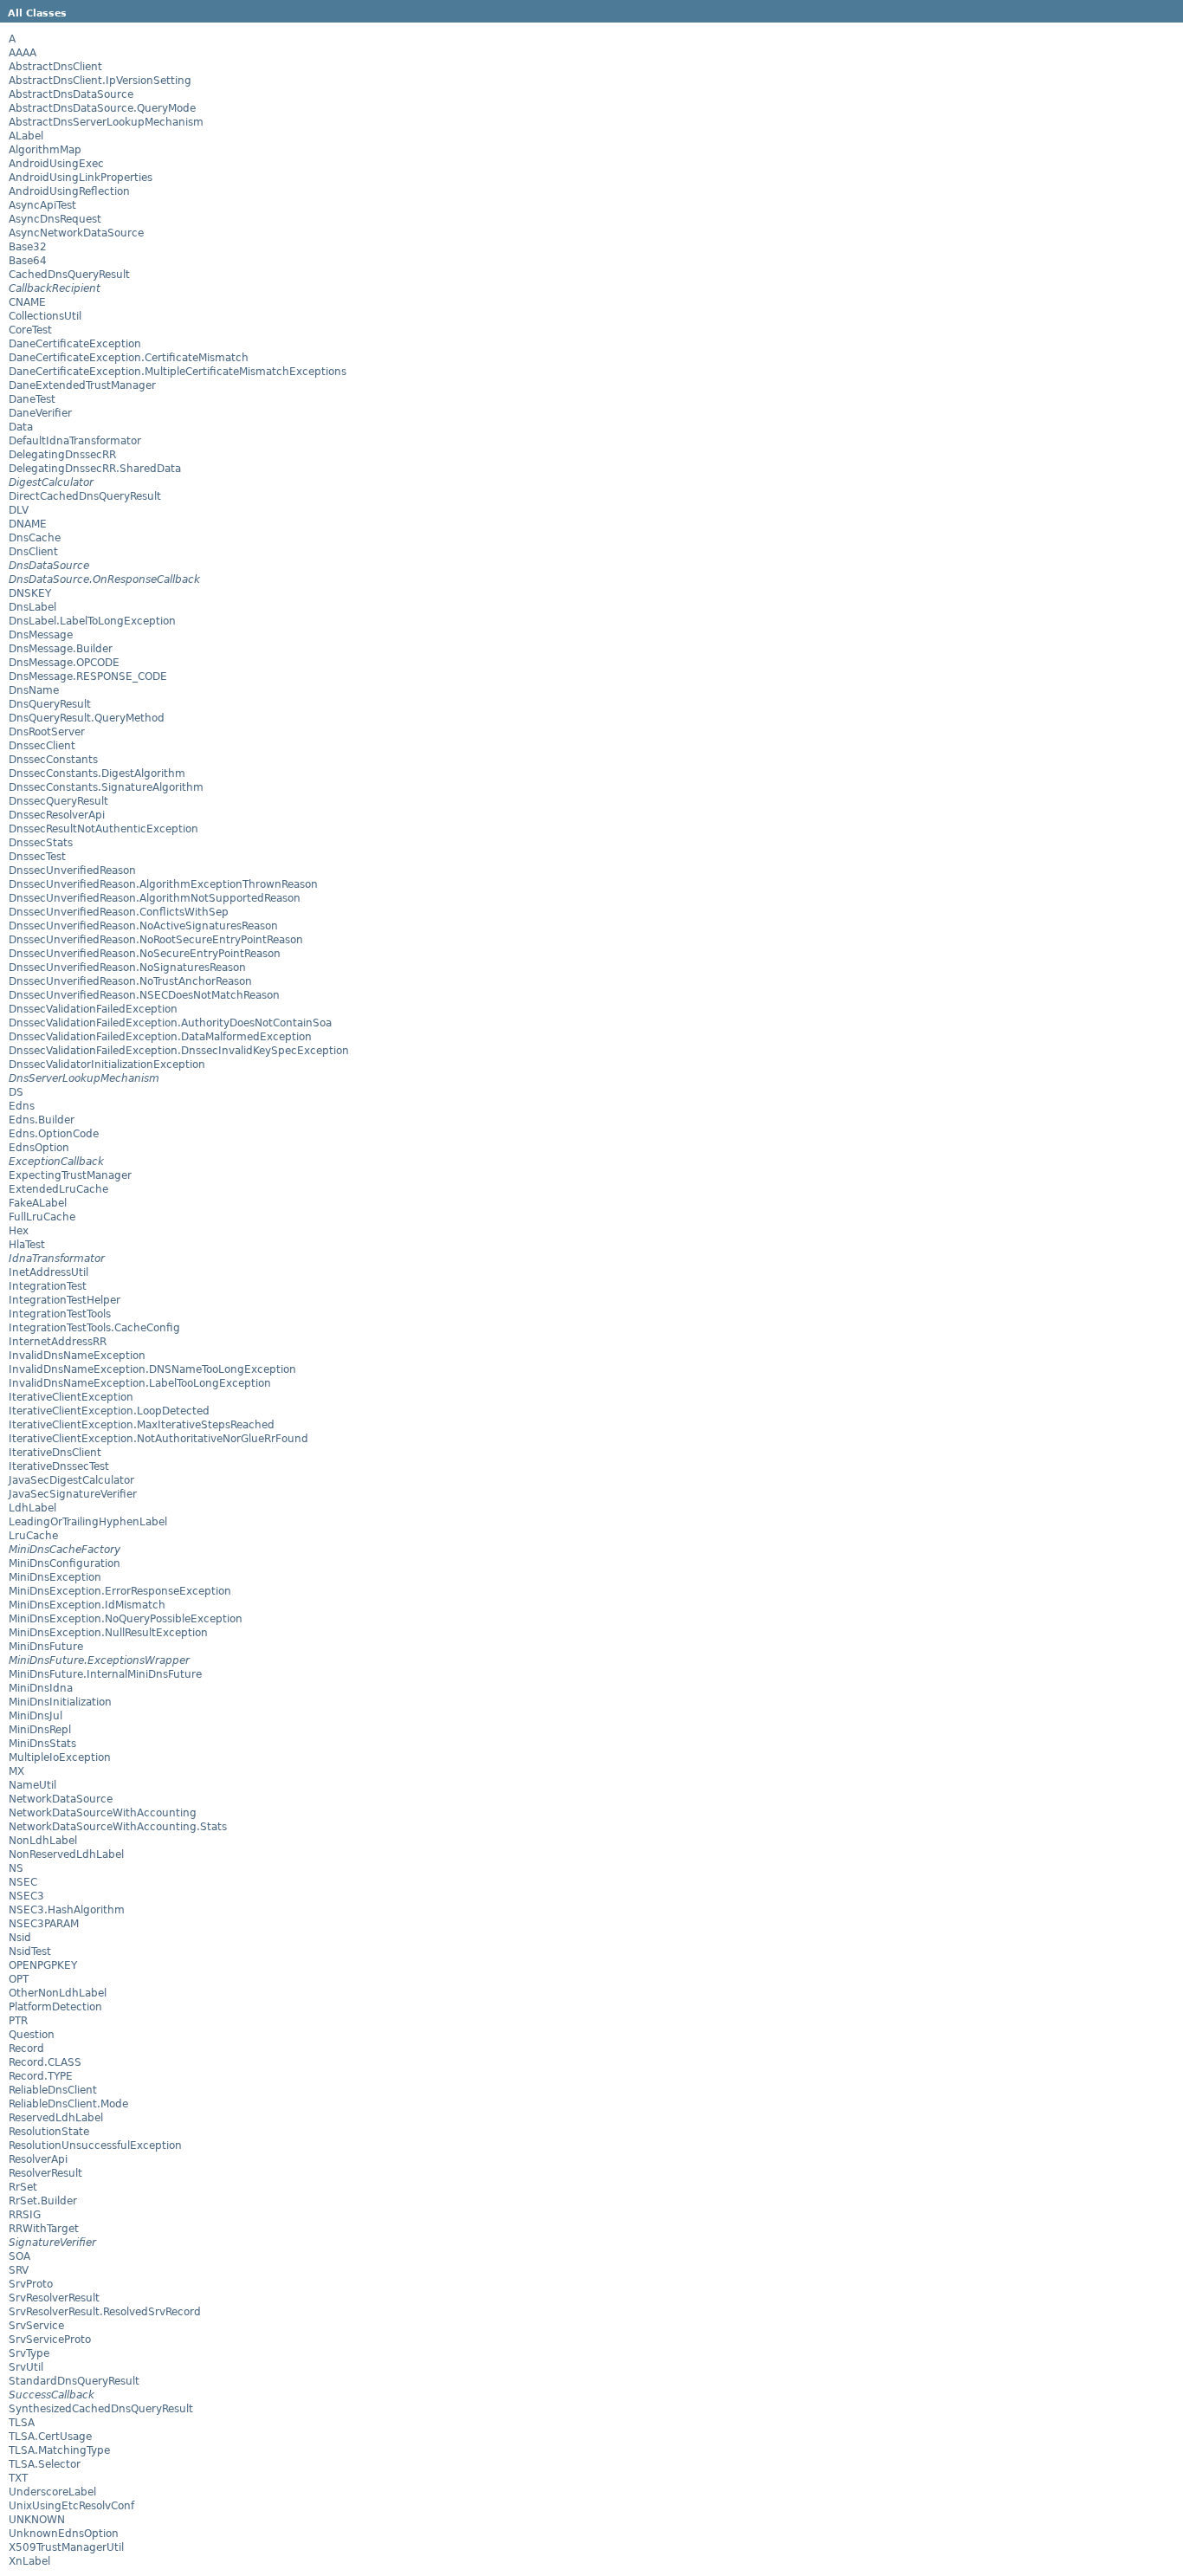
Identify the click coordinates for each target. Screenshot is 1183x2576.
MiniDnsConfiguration (65, 1563)
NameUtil (32, 1785)
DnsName (34, 690)
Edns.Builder (42, 1120)
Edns (22, 1106)
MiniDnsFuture (46, 1647)
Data (21, 427)
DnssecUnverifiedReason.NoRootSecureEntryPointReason (156, 940)
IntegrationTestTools (60, 1314)
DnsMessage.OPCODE (64, 663)
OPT (19, 1979)
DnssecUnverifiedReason (72, 871)
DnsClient (33, 552)
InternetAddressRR (58, 1342)
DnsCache (35, 538)
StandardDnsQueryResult (74, 2381)
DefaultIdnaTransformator (75, 441)
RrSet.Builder (43, 2201)
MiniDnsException (55, 1577)
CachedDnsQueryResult (69, 275)
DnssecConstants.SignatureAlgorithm (106, 787)
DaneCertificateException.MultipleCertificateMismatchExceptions (178, 372)
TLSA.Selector (45, 2464)
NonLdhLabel (43, 1841)
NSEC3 (26, 1896)
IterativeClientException (71, 1397)
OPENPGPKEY (43, 1965)
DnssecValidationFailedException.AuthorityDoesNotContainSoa (170, 1023)
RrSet (23, 2187)
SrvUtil (26, 2367)
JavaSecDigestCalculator (71, 1480)
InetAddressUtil (48, 1272)
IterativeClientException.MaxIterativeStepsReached (142, 1425)
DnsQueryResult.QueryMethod (87, 718)
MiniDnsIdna (41, 1688)
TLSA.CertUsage (50, 2437)
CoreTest (30, 330)
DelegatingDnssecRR (62, 455)
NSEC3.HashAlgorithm (67, 1910)
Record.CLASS (45, 2062)
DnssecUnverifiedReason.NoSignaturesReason (127, 968)
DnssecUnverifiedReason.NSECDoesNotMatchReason (144, 995)
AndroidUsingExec (56, 164)
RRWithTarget (44, 2229)
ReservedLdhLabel (56, 2118)
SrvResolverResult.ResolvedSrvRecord (105, 2312)
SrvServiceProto (50, 2340)
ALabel (26, 136)
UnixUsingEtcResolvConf (71, 2506)
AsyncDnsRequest (55, 219)
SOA (19, 2256)
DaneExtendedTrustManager (82, 385)
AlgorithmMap (45, 150)
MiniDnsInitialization (60, 1702)
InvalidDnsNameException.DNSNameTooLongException (152, 1369)
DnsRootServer (47, 732)
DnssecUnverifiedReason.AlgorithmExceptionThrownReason (163, 884)
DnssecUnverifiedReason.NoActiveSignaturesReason (143, 926)
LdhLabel (32, 1508)
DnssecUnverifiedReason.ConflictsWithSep (119, 912)
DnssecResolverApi (57, 815)
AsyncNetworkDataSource (76, 233)
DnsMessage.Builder (61, 649)
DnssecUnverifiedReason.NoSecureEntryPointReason (145, 954)
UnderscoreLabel (52, 2492)
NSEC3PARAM (44, 1924)
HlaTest (27, 1245)
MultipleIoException (60, 1757)
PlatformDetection (55, 2007)
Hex (19, 1231)
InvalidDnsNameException (77, 1356)
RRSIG (25, 2215)
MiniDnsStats (42, 1744)
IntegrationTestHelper (65, 1300)
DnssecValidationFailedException (93, 1009)
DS (16, 1092)
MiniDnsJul (36, 1716)
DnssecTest (37, 857)
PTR (18, 2021)
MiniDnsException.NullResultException (108, 1633)
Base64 (28, 261)
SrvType (29, 2353)
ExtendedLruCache (58, 1189)
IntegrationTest (48, 1286)
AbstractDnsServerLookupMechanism (106, 122)
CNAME (27, 302)
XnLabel (29, 2561)
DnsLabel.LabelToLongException (92, 621)
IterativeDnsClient (55, 1453)
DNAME (28, 524)
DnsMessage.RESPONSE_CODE (88, 676)
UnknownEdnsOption (64, 2534)
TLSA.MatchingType (59, 2450)
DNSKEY (30, 593)
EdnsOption (39, 1148)
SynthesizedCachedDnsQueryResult (101, 2409)
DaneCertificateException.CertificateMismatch (129, 358)
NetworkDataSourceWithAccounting (103, 1813)
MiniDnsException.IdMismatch (87, 1605)
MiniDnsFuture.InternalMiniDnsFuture (105, 1674)
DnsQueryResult (50, 704)
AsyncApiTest (42, 205)
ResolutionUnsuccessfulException (95, 2146)
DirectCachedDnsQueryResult (85, 496)
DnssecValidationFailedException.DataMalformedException (160, 1037)
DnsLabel (32, 607)
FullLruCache (42, 1217)
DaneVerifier (40, 413)
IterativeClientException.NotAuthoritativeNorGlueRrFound (158, 1439)
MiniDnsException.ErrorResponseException (120, 1591)
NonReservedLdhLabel (66, 1854)
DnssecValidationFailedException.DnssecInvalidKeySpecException (179, 1051)
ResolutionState (49, 2132)
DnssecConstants (53, 760)
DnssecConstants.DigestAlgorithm (97, 773)
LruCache (33, 1536)
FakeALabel (38, 1203)
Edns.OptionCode (54, 1134)
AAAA (23, 53)
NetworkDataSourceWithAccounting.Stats (118, 1827)
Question (32, 2035)
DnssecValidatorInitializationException (107, 1065)
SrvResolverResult (54, 2298)
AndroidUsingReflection (69, 191)
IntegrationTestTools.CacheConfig (94, 1328)
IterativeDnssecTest (59, 1466)
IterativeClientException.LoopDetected (109, 1411)
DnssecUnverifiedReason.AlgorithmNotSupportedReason (155, 898)
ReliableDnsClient (53, 2090)
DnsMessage (41, 635)
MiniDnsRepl (40, 1730)
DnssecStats (41, 843)
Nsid (20, 1938)
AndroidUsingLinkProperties (81, 178)
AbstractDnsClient (55, 67)
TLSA (22, 2423)
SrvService (36, 2326)
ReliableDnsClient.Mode (68, 2104)
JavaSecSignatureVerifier (73, 1494)
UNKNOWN (37, 2520)
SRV (19, 2270)
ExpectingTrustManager (70, 1175)
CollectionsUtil (45, 316)
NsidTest (30, 1951)
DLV (19, 510)
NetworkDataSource (61, 1799)
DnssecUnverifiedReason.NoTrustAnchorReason (130, 981)
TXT (18, 2478)
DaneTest (32, 399)
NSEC (23, 1882)
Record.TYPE (41, 2076)
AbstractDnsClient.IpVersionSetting (100, 81)
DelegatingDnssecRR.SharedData (95, 469)
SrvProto (31, 2284)
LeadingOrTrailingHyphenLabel (88, 1522)
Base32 (28, 247)
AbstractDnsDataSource (71, 94)
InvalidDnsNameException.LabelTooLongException (140, 1383)
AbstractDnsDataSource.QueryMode (102, 108)
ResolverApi (38, 2159)
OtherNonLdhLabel (58, 1993)
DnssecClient (42, 746)
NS (16, 1868)
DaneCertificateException (75, 344)
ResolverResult (45, 2173)
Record (26, 2049)
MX (16, 1771)
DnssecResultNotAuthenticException (103, 829)
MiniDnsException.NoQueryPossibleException (126, 1619)
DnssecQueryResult (58, 801)
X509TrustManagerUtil (66, 2547)
